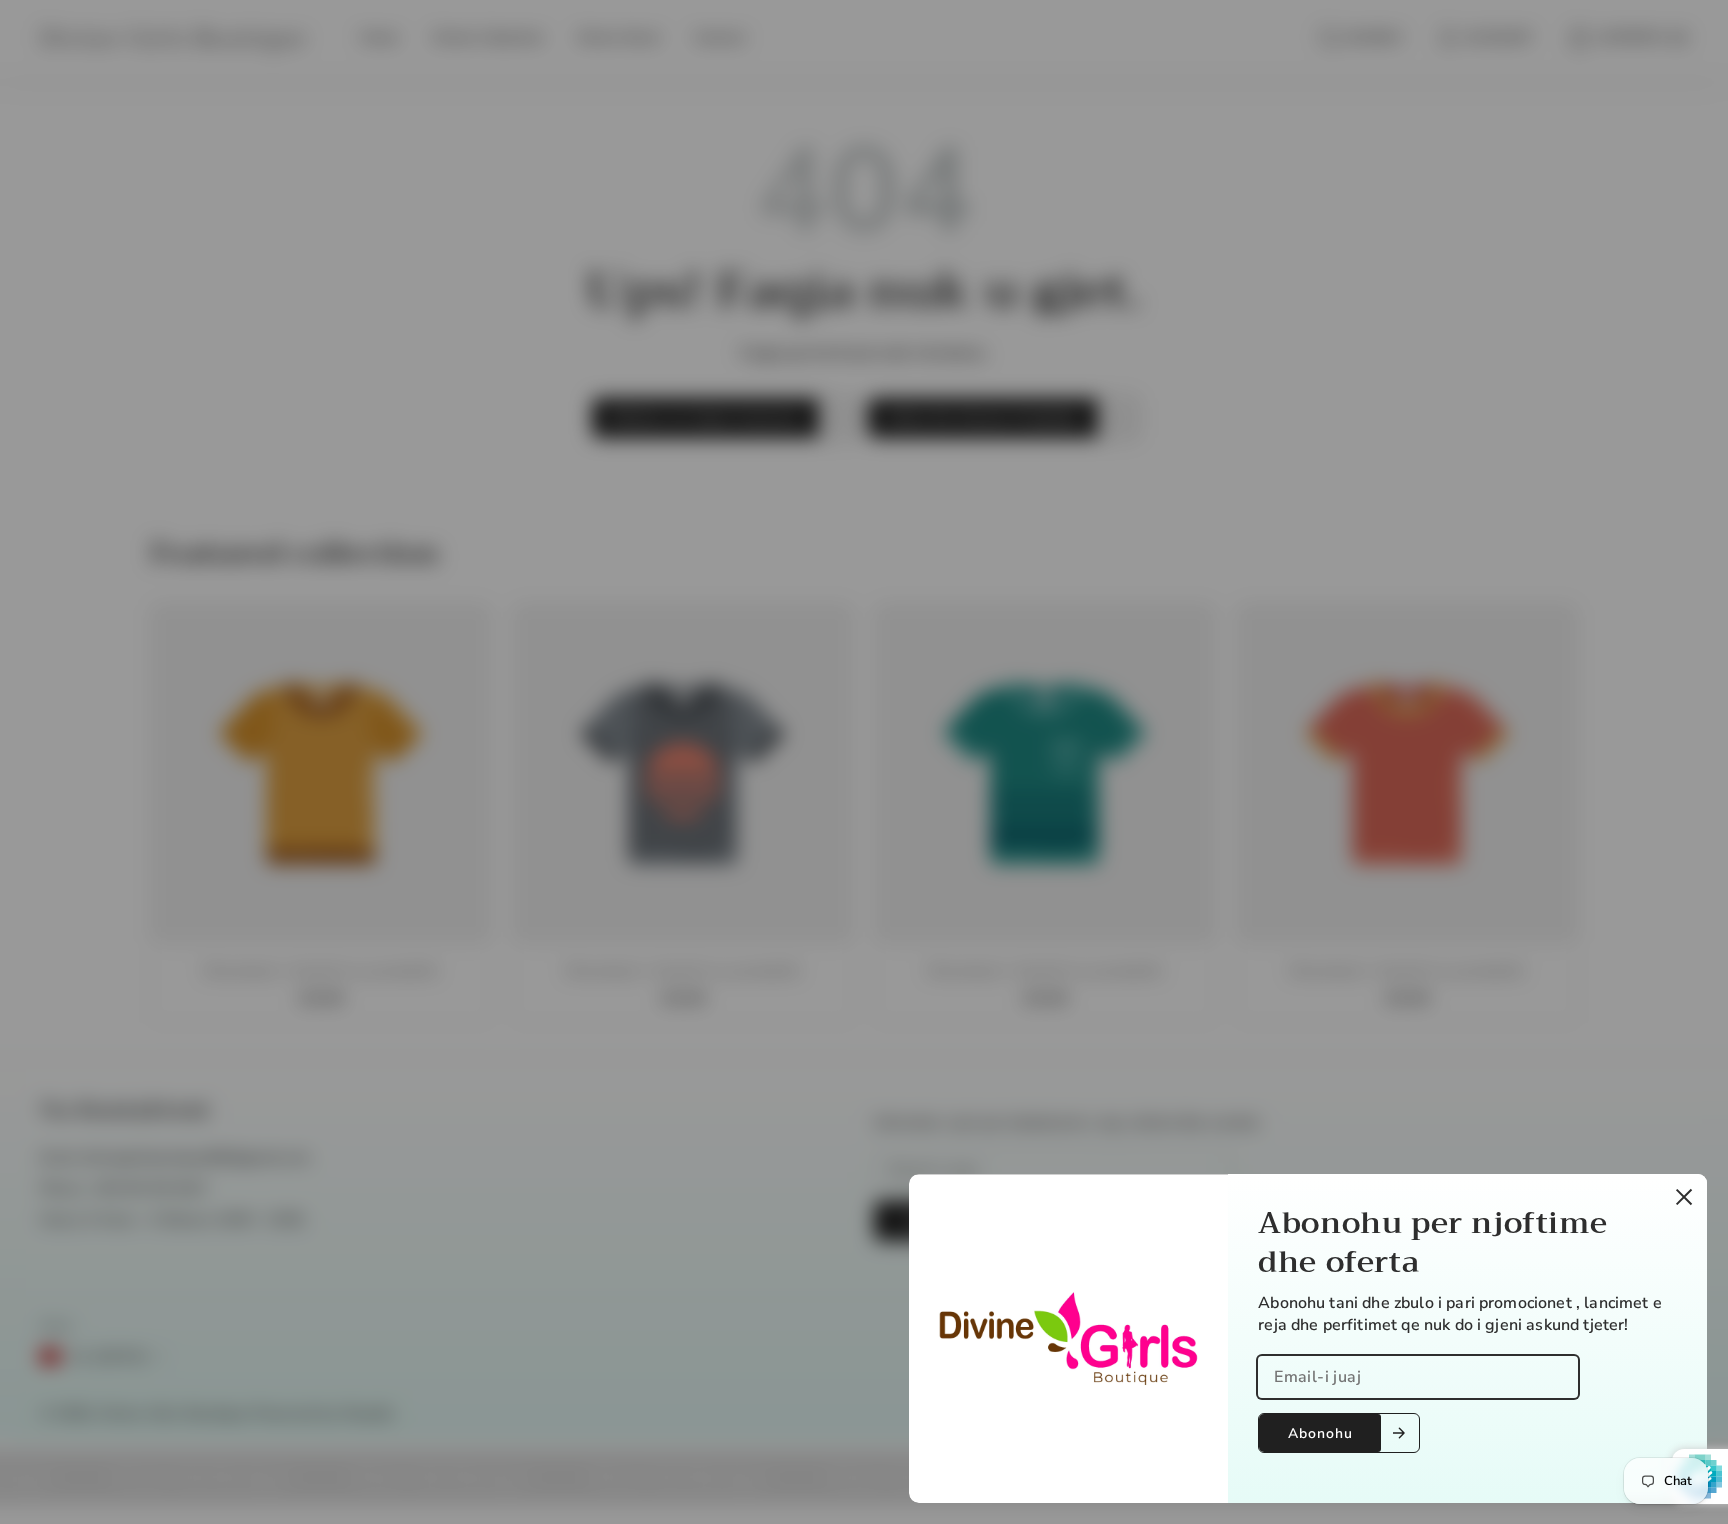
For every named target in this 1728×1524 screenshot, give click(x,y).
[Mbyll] (1684, 1197)
